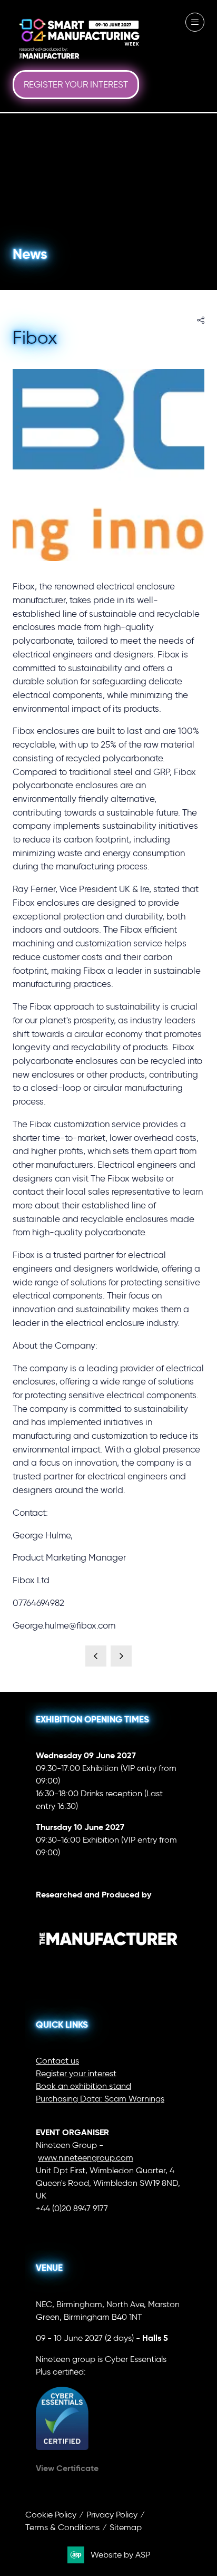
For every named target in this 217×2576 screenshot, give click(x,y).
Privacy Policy (112, 2515)
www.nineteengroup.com (86, 2158)
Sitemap (126, 2527)
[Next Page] (121, 1656)
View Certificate (67, 2468)
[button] (76, 85)
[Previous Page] (96, 1656)
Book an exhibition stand (83, 2086)
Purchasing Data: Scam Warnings (100, 2099)
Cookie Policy (51, 2515)
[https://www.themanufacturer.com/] (108, 1965)
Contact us (57, 2061)
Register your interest (76, 2073)
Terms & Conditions (62, 2527)
